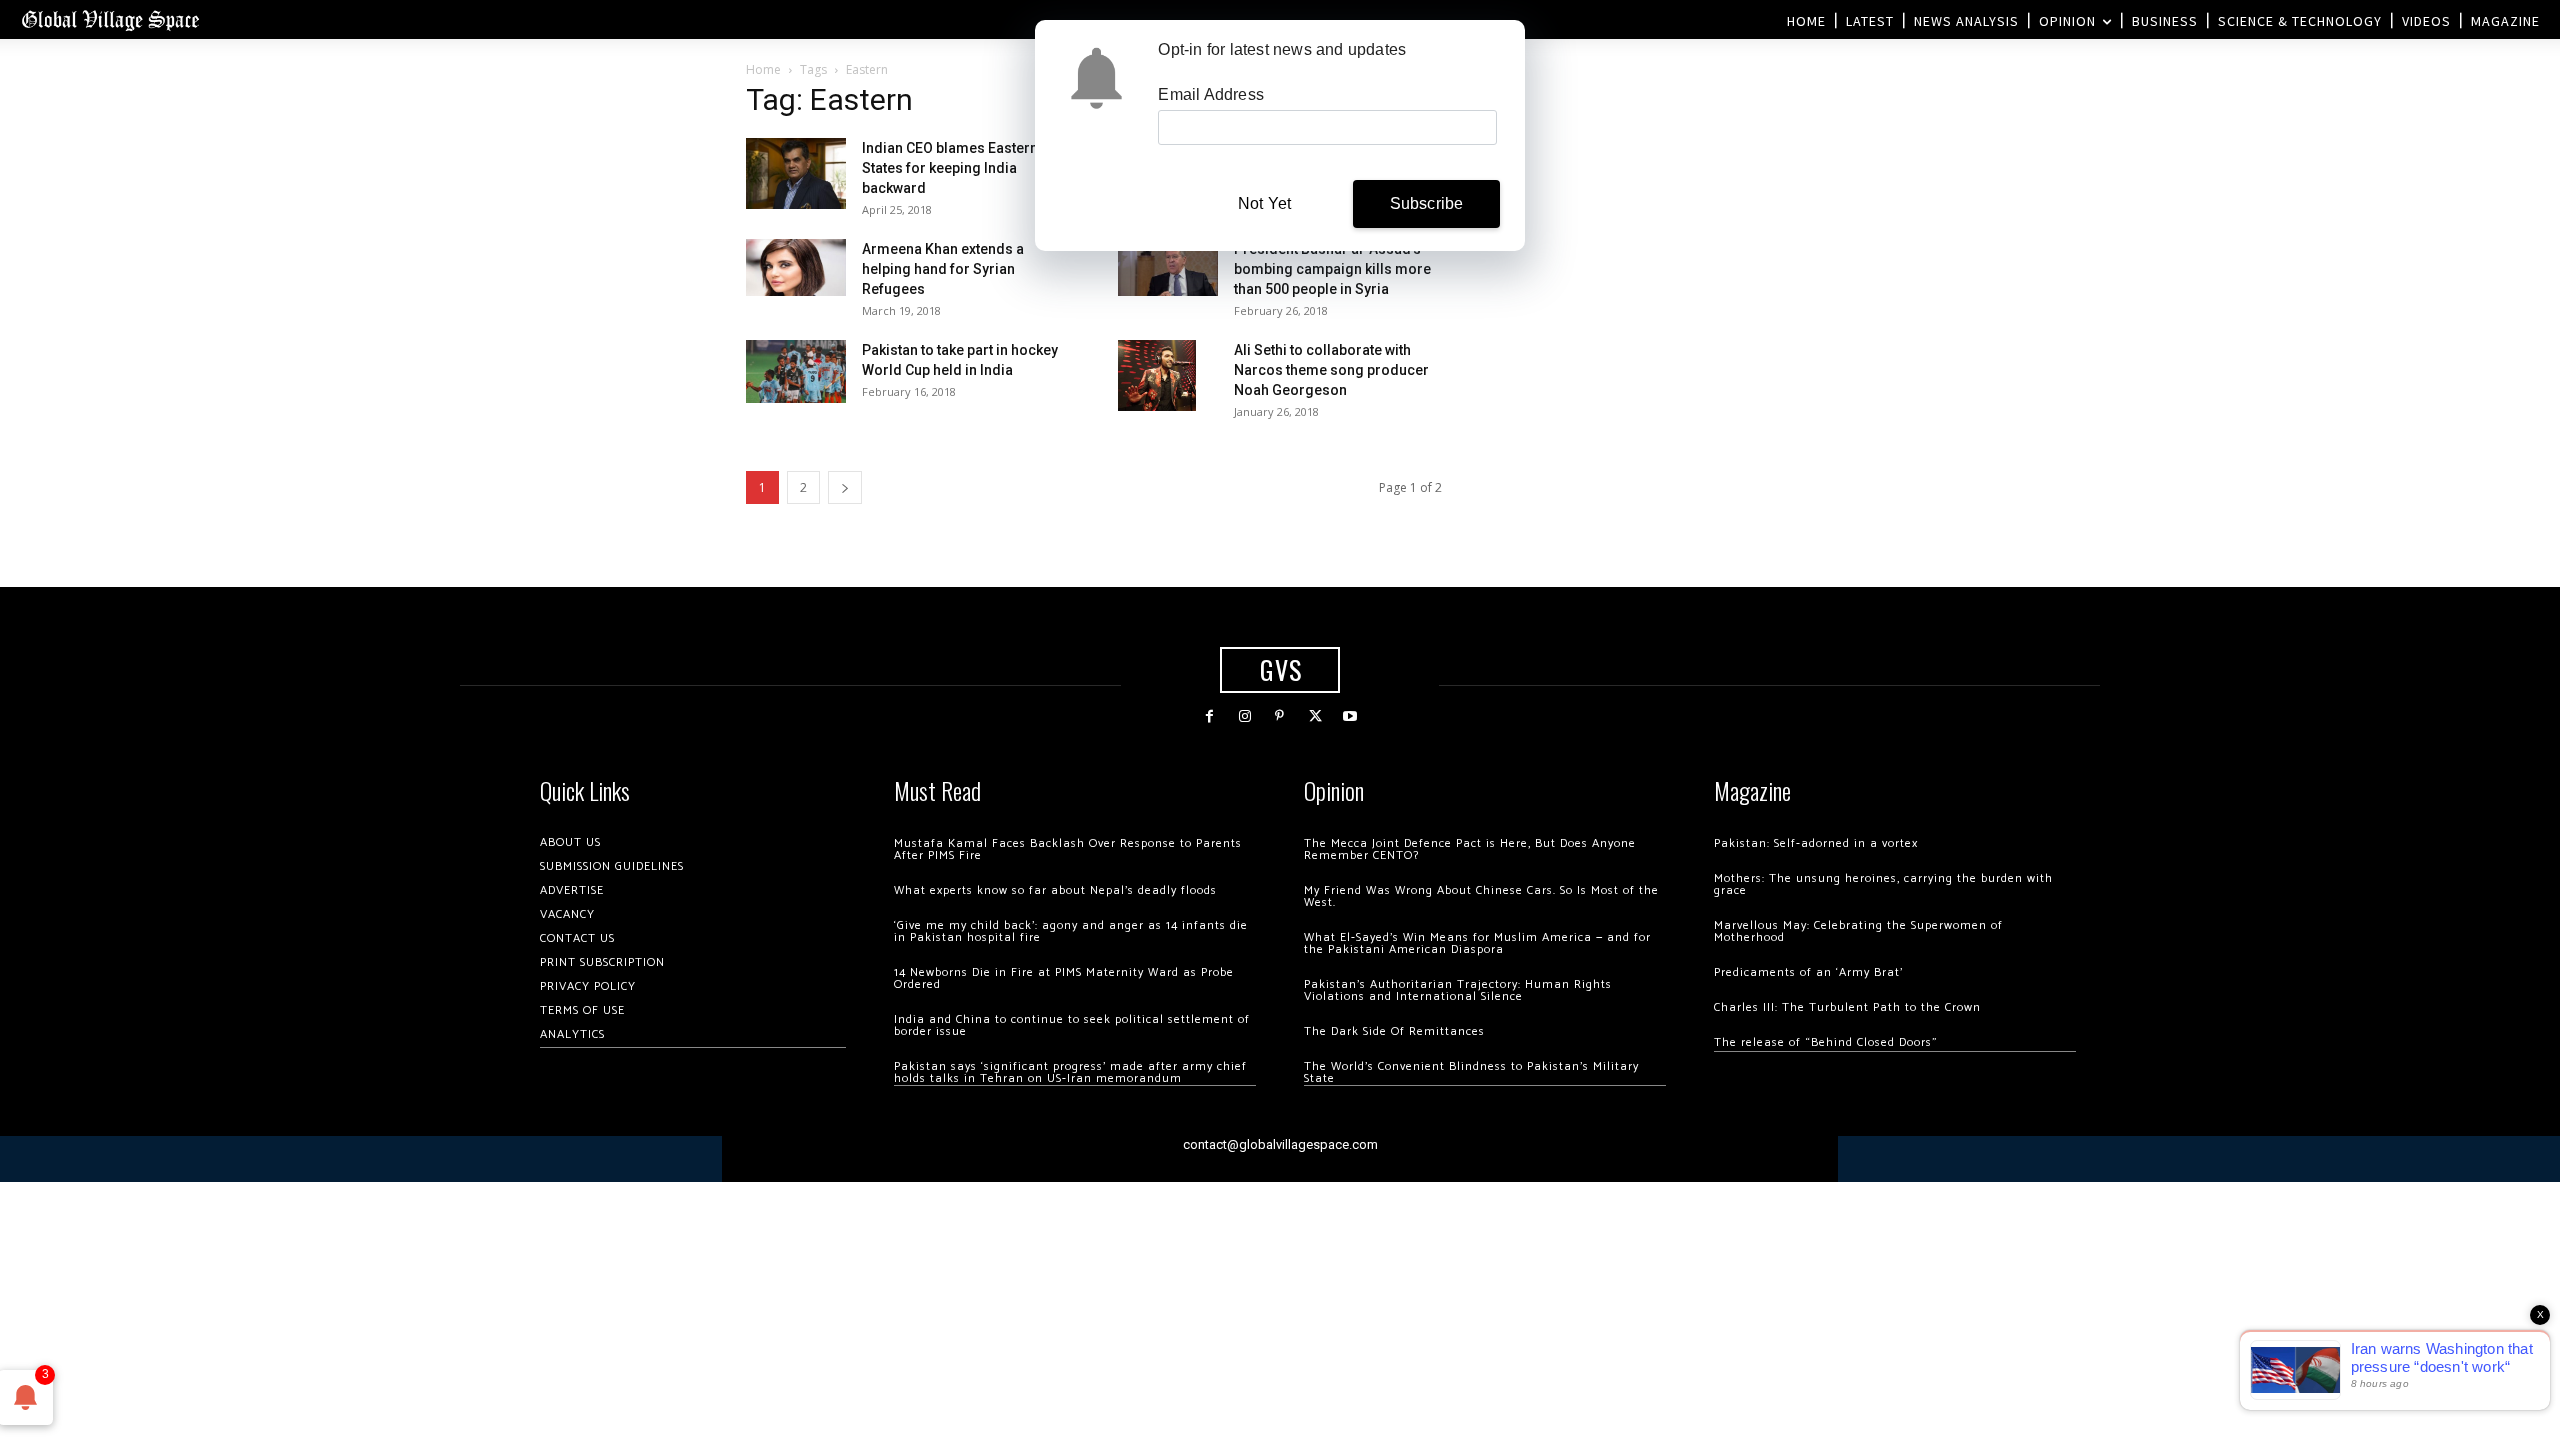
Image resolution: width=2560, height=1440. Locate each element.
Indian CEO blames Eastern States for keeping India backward (950, 168)
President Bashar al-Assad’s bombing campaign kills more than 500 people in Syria (1332, 269)
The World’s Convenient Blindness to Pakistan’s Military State (1471, 1072)
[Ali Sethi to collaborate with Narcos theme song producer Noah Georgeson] (1157, 375)
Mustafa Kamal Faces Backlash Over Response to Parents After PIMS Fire (1068, 849)
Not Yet (1264, 203)
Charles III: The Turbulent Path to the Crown (1847, 1007)
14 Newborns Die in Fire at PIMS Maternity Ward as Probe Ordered (1064, 978)
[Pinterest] (1279, 716)
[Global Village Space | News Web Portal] (110, 19)
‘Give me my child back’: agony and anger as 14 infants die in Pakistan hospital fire (1071, 931)
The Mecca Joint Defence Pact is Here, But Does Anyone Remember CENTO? (1470, 849)
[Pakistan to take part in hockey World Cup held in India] (796, 371)
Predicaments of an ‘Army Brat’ (1808, 972)
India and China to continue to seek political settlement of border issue (1072, 1025)
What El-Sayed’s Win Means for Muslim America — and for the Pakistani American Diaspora (1477, 943)
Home (763, 69)
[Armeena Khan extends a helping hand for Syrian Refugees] (796, 267)
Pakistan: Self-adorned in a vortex (1816, 843)
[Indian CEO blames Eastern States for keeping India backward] (796, 173)
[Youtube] (1350, 716)
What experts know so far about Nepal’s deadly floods (1055, 890)
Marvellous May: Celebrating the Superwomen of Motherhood (1858, 931)
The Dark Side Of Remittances (1394, 1031)
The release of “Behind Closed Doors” (1826, 1042)
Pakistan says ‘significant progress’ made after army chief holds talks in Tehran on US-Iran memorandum (1070, 1072)
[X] (1315, 716)
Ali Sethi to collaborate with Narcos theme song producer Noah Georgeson (1331, 370)
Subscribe (1427, 203)
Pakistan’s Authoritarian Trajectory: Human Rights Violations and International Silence (1458, 990)
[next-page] (845, 487)
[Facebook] (1209, 716)
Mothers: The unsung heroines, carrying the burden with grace (1883, 884)
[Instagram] (1244, 716)
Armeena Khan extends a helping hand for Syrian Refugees (943, 269)
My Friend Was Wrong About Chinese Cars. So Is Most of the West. (1481, 896)
